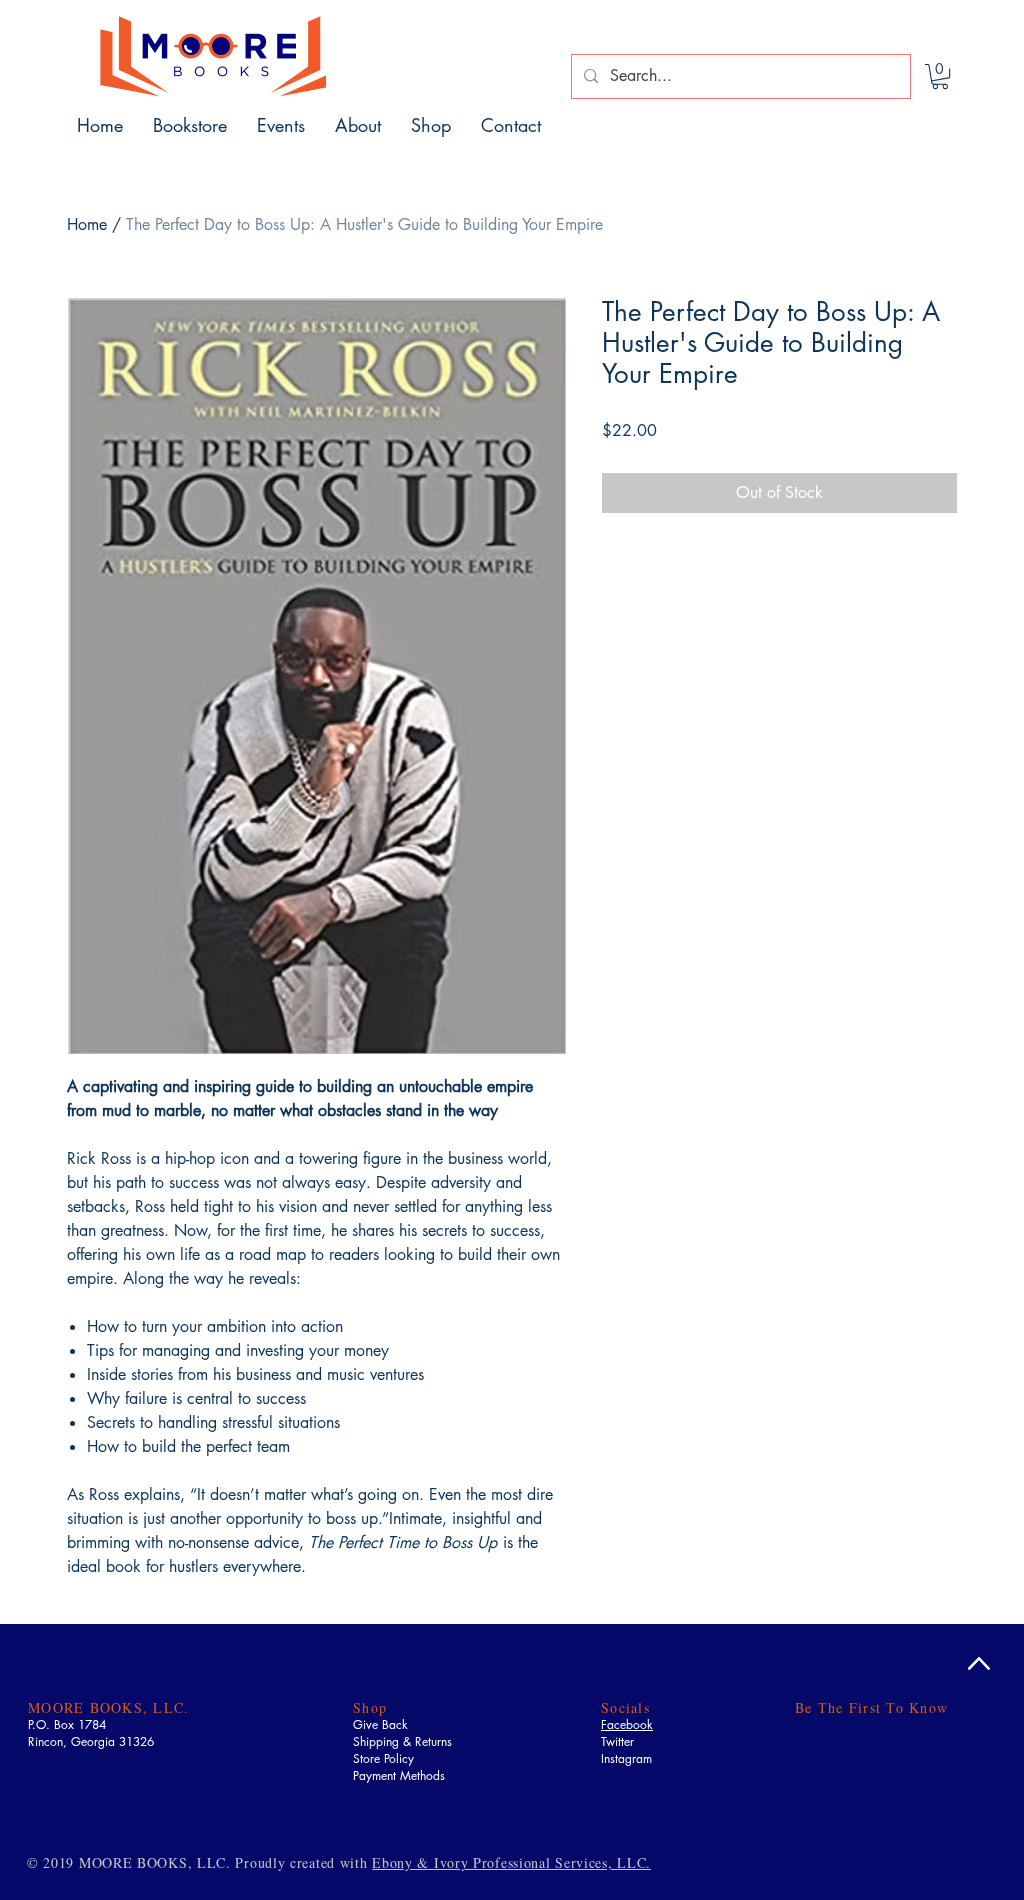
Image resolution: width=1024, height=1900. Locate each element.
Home (87, 224)
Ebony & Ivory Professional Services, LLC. (511, 1862)
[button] (940, 76)
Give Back (380, 1724)
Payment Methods (399, 1775)
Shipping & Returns (402, 1741)
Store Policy (383, 1758)
